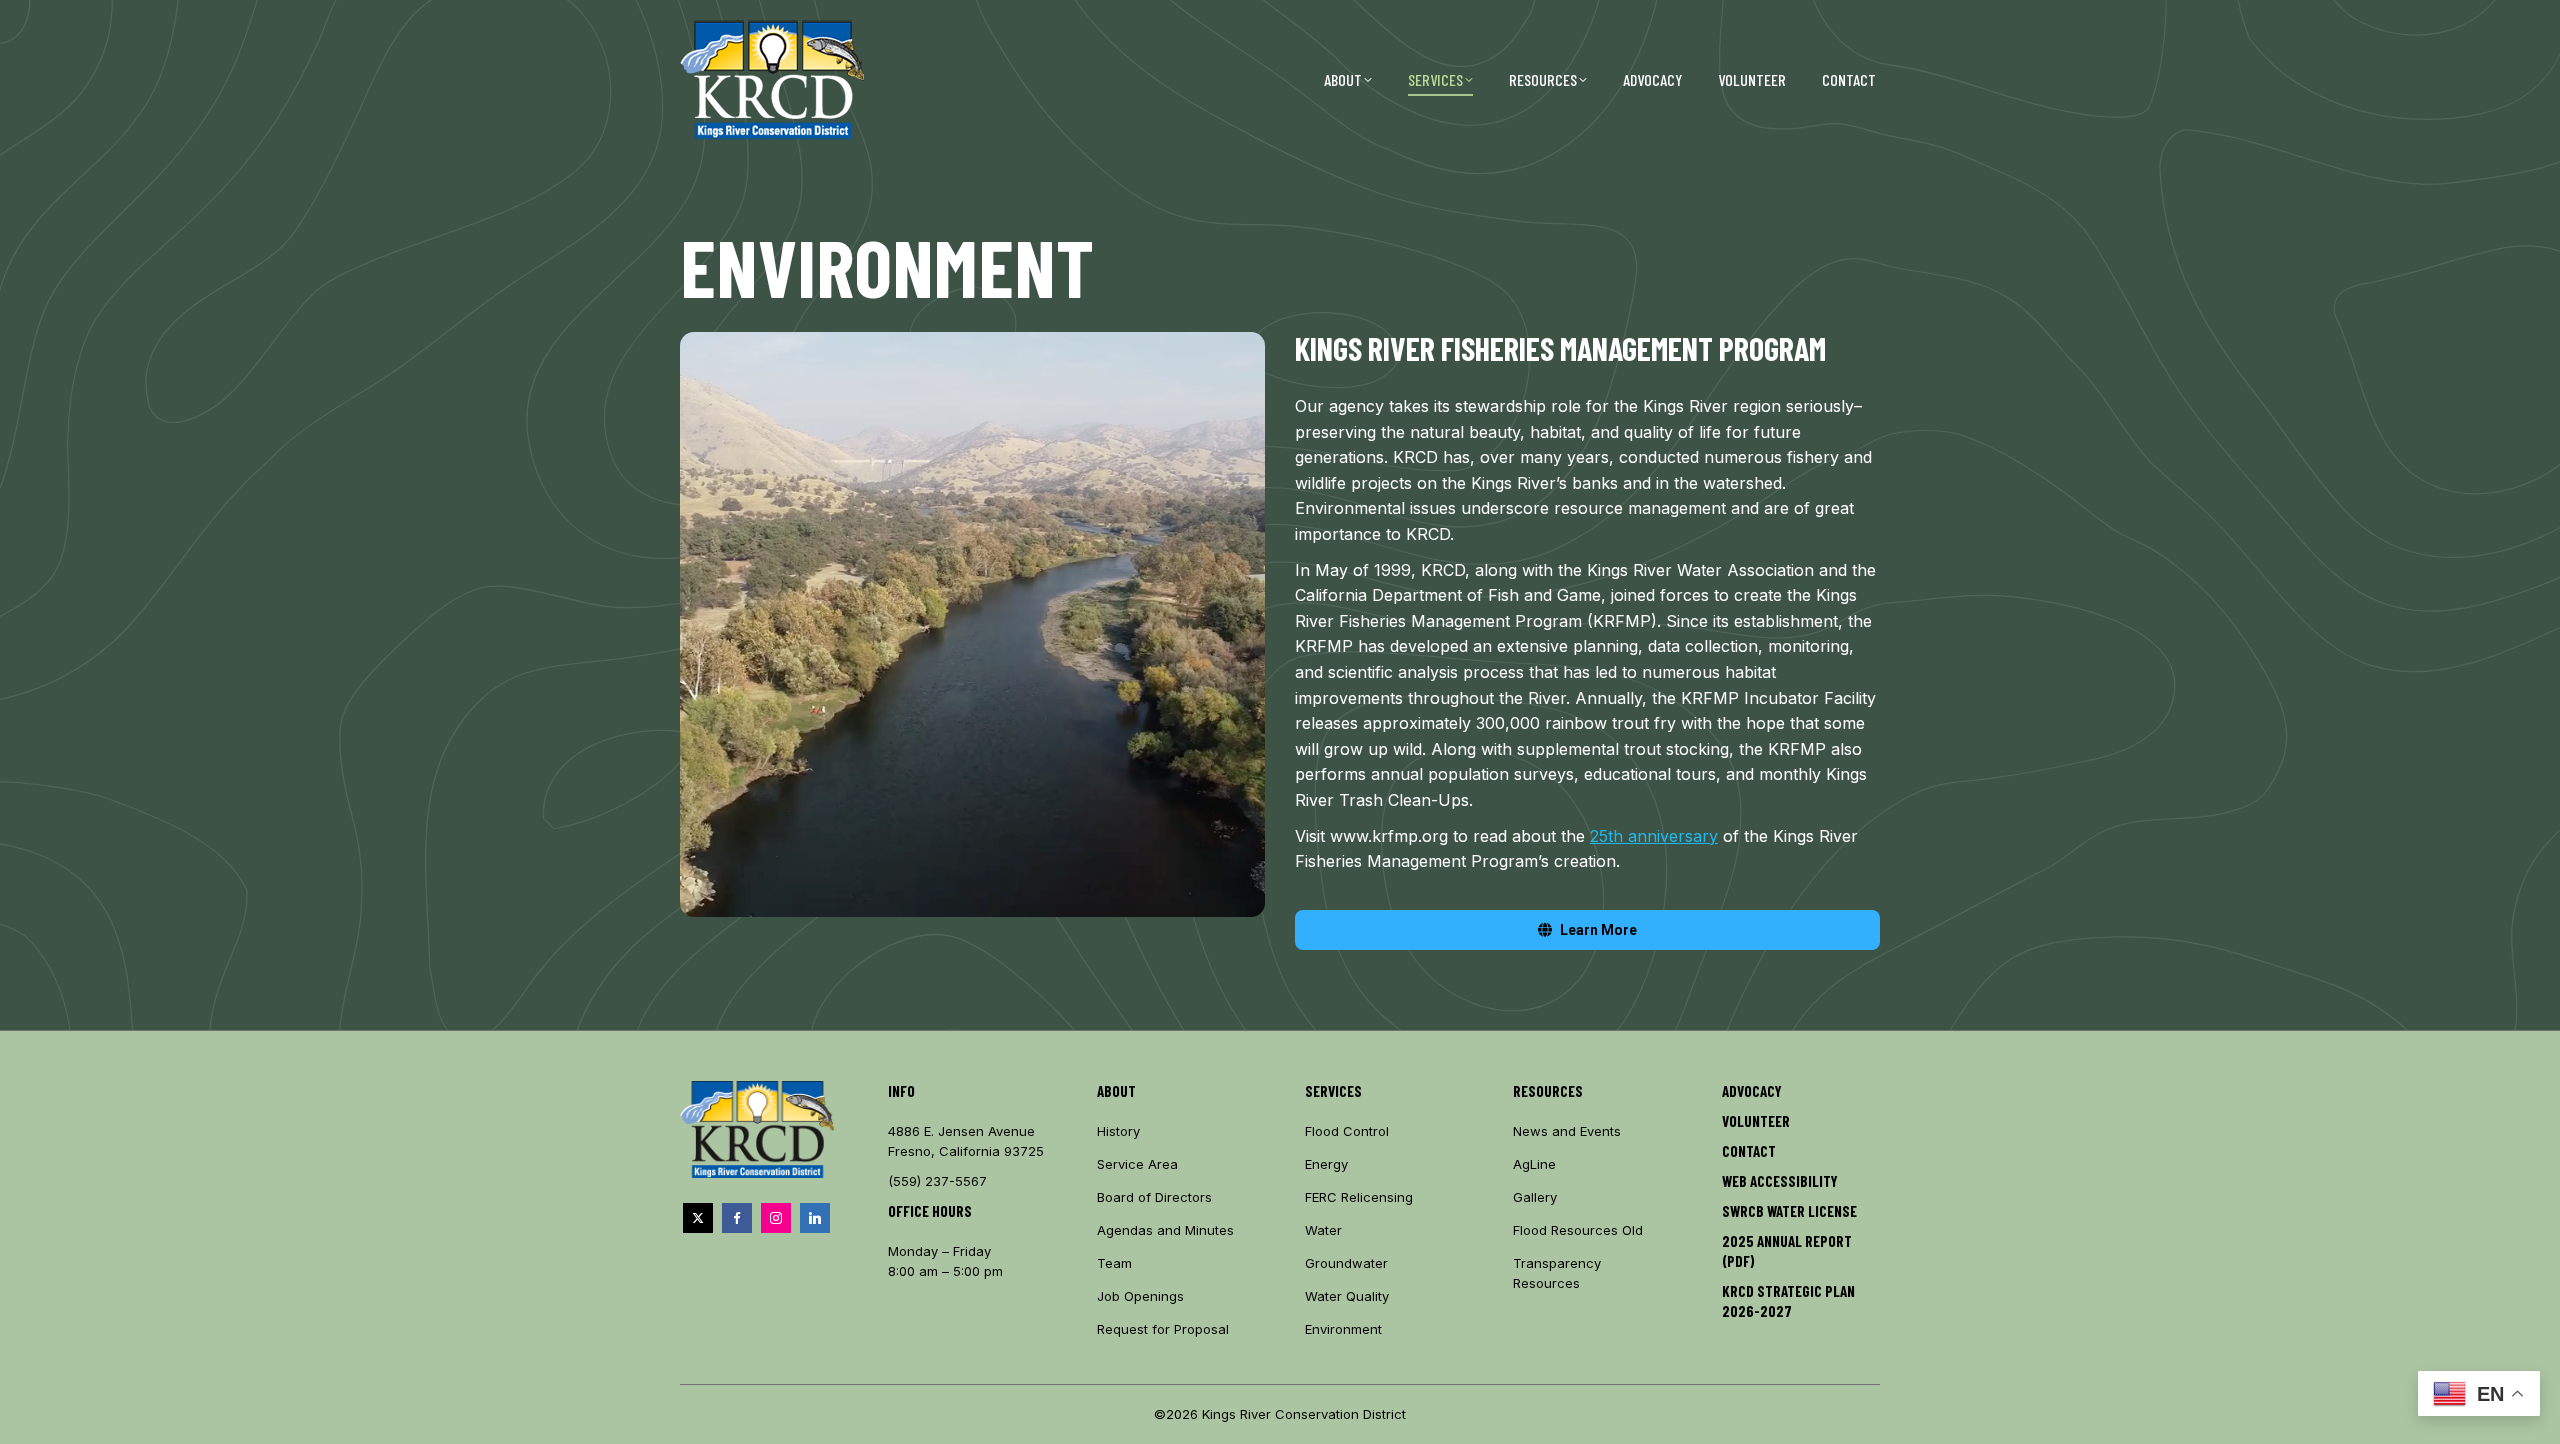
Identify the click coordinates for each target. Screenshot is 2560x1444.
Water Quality (1347, 1296)
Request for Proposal (1163, 1329)
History (1118, 1131)
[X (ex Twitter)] (698, 1218)
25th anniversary (1654, 836)
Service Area (1137, 1164)
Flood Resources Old (1578, 1230)
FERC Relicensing (1359, 1197)
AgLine (1534, 1164)
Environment (1343, 1329)
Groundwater (1346, 1263)
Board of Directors (1154, 1197)
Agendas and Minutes (1165, 1230)
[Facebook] (737, 1218)
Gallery (1535, 1197)
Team (1114, 1263)
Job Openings (1140, 1296)
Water (1323, 1230)
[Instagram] (776, 1218)
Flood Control (1347, 1131)
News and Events (1567, 1131)
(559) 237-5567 (937, 1181)
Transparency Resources (1557, 1273)
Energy (1326, 1164)
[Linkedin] (815, 1218)
